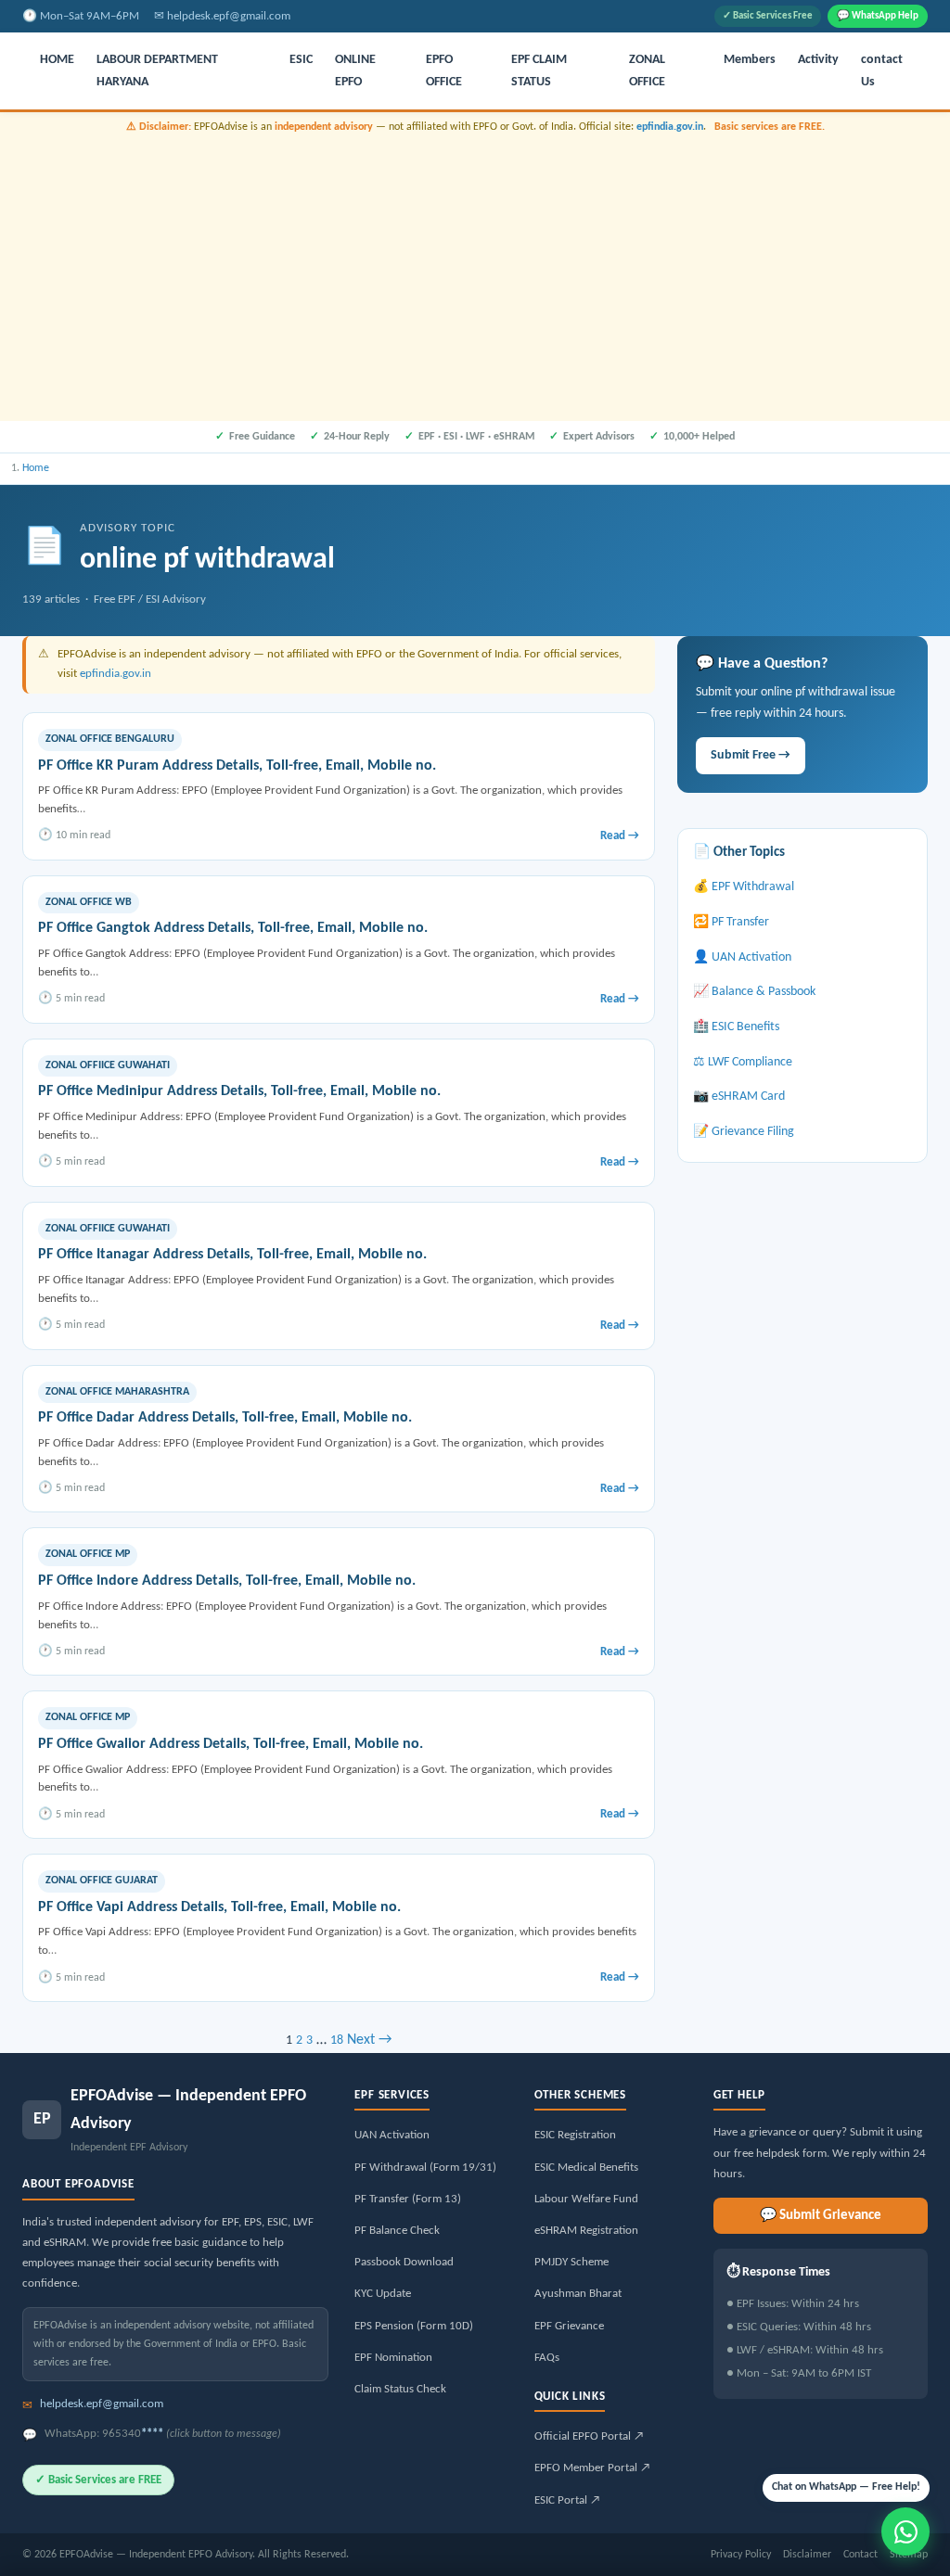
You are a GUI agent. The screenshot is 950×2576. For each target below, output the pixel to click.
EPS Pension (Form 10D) (414, 2326)
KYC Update (383, 2294)
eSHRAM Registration (586, 2231)
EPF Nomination (393, 2358)
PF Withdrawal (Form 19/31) (425, 2168)
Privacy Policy (741, 2555)
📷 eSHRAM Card (739, 1097)
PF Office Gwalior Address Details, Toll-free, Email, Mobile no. (231, 1744)
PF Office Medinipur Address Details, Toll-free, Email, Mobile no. (239, 1091)
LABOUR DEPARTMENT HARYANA (157, 71)
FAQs (547, 2358)
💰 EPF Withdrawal (744, 887)
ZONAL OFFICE (647, 71)
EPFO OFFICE (444, 71)
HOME (57, 60)
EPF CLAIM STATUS (539, 71)
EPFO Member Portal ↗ (592, 2468)
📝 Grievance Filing (744, 1132)
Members (750, 60)
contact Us (882, 71)
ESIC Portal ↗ (567, 2500)
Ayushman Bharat (578, 2294)
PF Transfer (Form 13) (408, 2199)
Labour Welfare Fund (586, 2199)
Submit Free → (751, 755)
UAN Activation (392, 2135)
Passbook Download (404, 2262)
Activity (818, 60)
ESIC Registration (575, 2135)
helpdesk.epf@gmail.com (229, 16)
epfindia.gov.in (670, 127)
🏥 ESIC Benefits (736, 1027)
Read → (620, 836)
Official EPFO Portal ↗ (589, 2436)
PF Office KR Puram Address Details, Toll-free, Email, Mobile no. (237, 766)
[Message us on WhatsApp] (905, 2531)
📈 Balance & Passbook (754, 992)
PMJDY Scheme (571, 2262)
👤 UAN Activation (742, 957)
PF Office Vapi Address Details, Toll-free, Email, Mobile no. (219, 1907)
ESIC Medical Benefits (586, 2168)
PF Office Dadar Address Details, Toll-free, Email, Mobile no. (225, 1418)
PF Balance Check (397, 2231)
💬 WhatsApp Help (878, 16)
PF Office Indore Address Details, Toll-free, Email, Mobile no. (227, 1581)
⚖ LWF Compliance (743, 1062)
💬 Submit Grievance (821, 2216)
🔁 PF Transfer (731, 922)
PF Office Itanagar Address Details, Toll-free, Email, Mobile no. (232, 1255)
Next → (369, 2040)
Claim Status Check (400, 2389)
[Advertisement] (475, 275)
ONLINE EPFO (355, 71)
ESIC (301, 60)
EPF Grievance (569, 2326)
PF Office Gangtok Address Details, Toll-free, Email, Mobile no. (233, 928)
